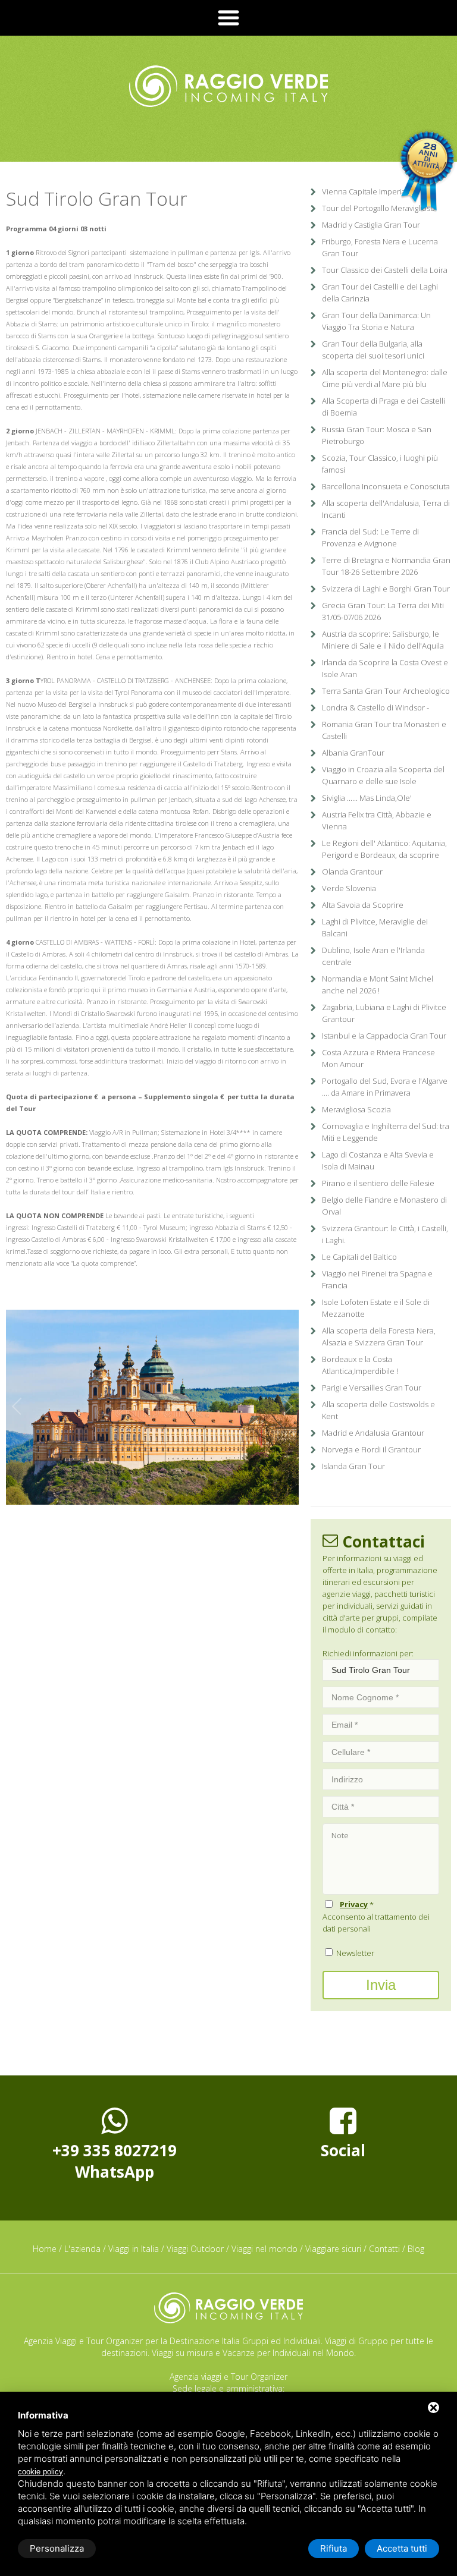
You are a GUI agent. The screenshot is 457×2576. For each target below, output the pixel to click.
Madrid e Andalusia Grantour (373, 1433)
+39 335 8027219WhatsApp (115, 2161)
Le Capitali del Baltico (359, 1257)
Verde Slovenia (349, 888)
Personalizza (57, 2548)
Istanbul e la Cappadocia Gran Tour (384, 1036)
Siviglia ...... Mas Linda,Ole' (367, 798)
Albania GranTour (353, 753)
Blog (416, 2249)
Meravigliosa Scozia (356, 1109)
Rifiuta (334, 2548)
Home (45, 2249)
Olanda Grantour (352, 872)
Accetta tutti (402, 2548)
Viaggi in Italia (134, 2249)
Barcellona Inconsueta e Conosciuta (386, 486)
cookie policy (40, 2472)
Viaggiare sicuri (333, 2249)
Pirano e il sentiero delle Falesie (378, 1183)
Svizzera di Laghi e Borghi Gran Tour (386, 589)
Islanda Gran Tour (353, 1466)
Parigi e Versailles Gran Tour (372, 1388)
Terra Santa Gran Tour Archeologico (386, 691)
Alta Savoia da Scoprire (363, 905)
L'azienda (82, 2249)
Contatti (384, 2249)
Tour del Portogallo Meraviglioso (378, 208)
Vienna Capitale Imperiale (367, 191)
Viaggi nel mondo (265, 2249)
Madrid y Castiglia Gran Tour (371, 225)
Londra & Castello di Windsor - (375, 707)
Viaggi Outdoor (195, 2249)
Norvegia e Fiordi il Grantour (371, 1449)
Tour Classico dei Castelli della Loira (385, 270)
